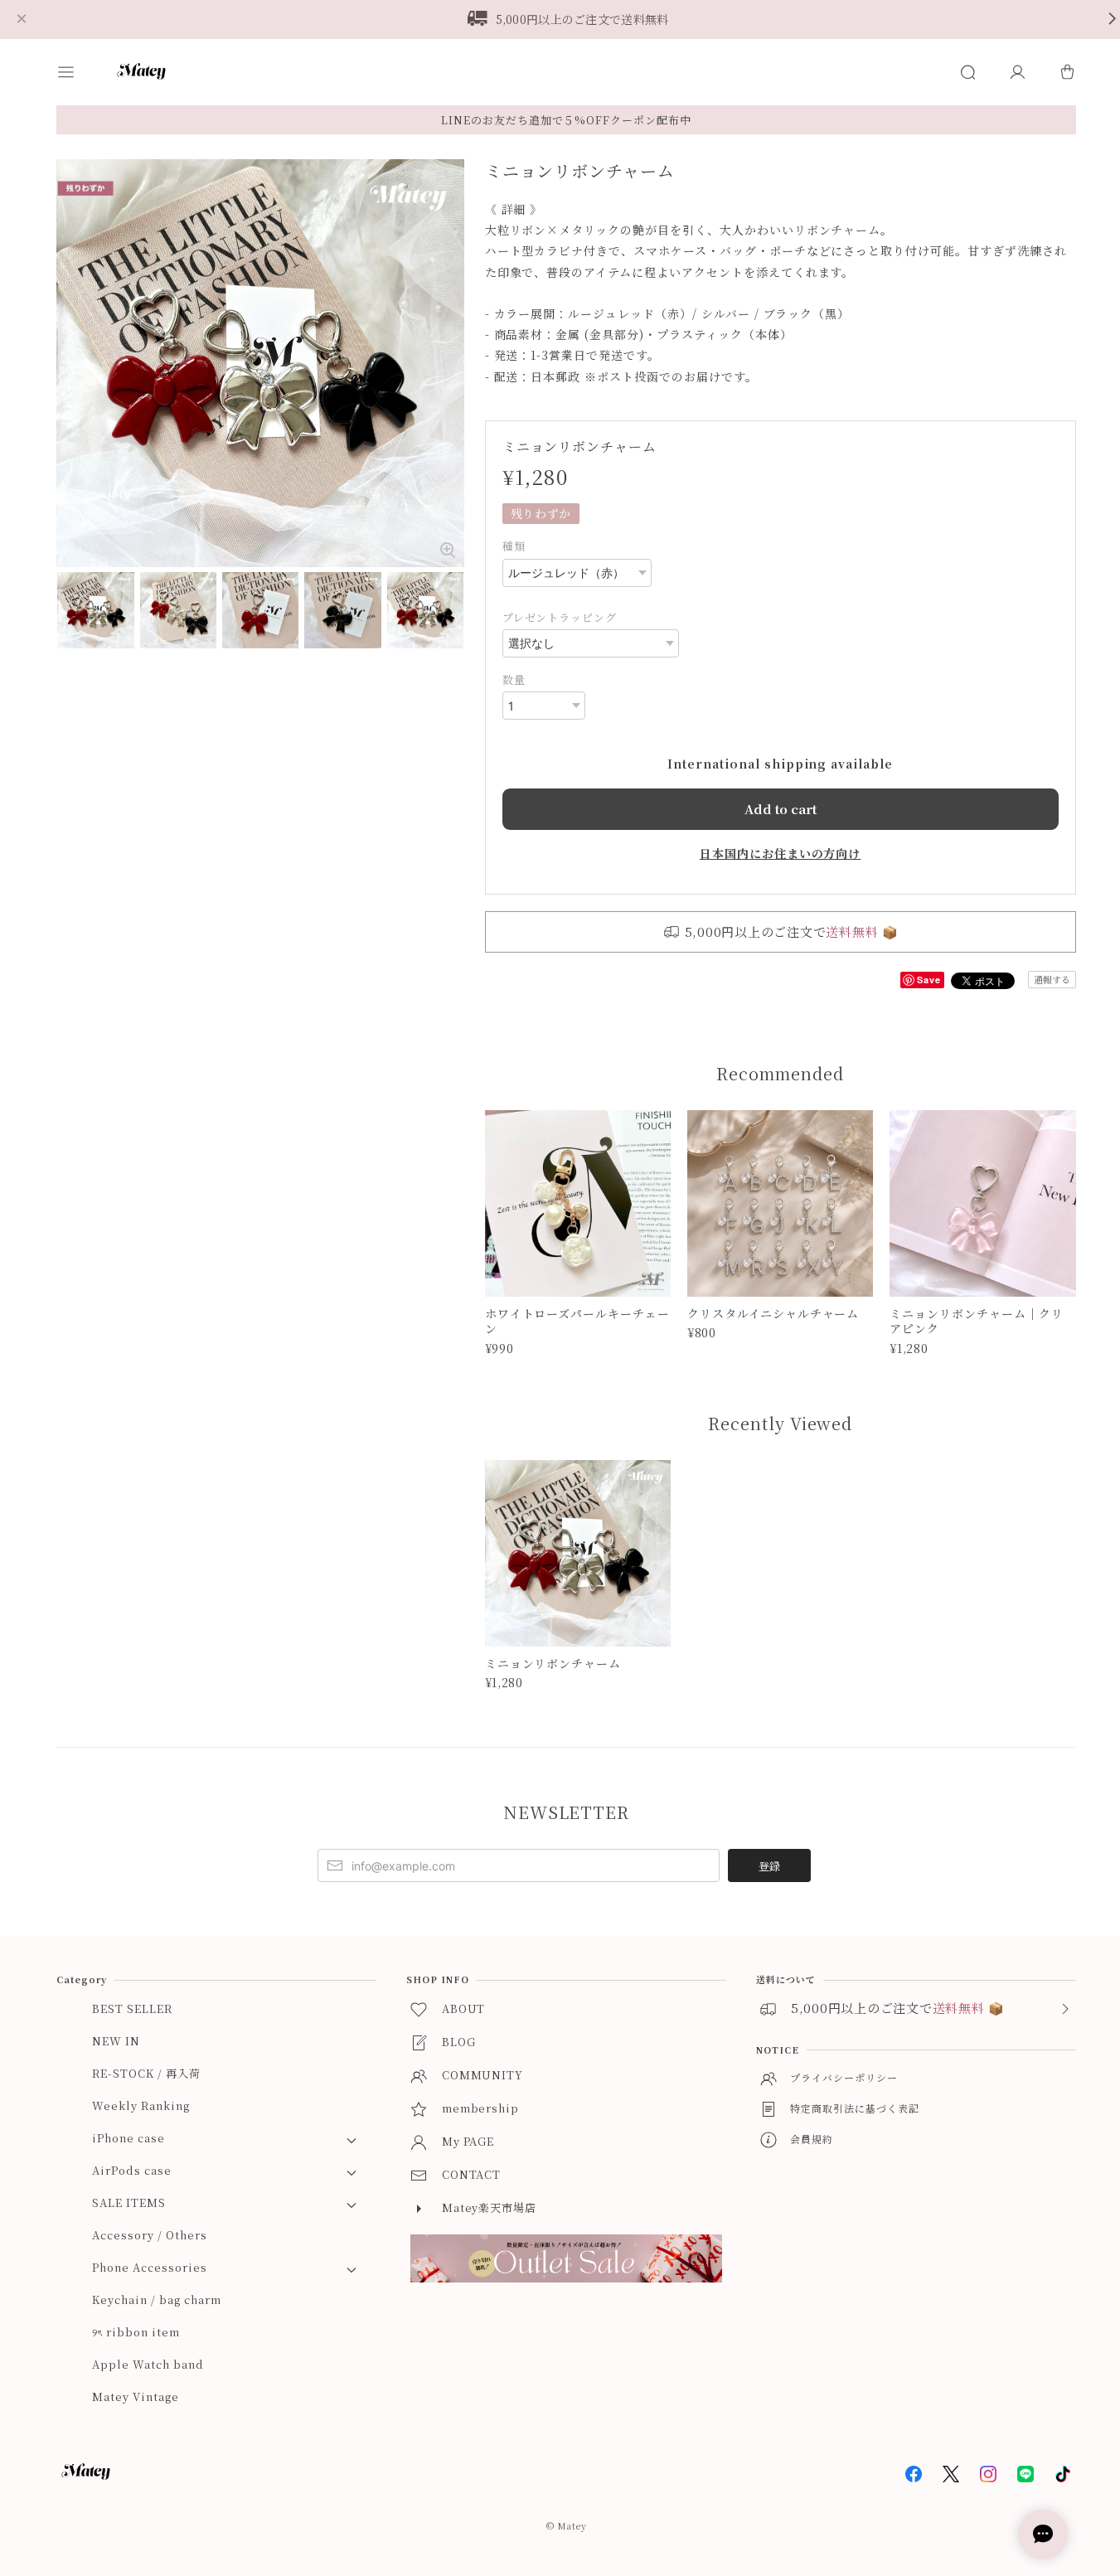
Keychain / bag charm (156, 2299)
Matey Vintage (135, 2397)
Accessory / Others (149, 2235)
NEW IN (116, 2041)
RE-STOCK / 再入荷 (146, 2073)
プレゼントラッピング (560, 617)
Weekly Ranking (141, 2105)
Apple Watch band (148, 2364)
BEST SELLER (132, 2008)
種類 (514, 546)
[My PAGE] (1017, 72)
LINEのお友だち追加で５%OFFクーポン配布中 (566, 120)
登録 (769, 1866)
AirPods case (132, 2170)
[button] (81, 72)
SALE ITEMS (129, 2202)
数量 (514, 679)
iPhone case (128, 2138)
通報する (1052, 979)
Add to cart (781, 809)
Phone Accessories (149, 2267)
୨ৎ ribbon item (136, 2332)
